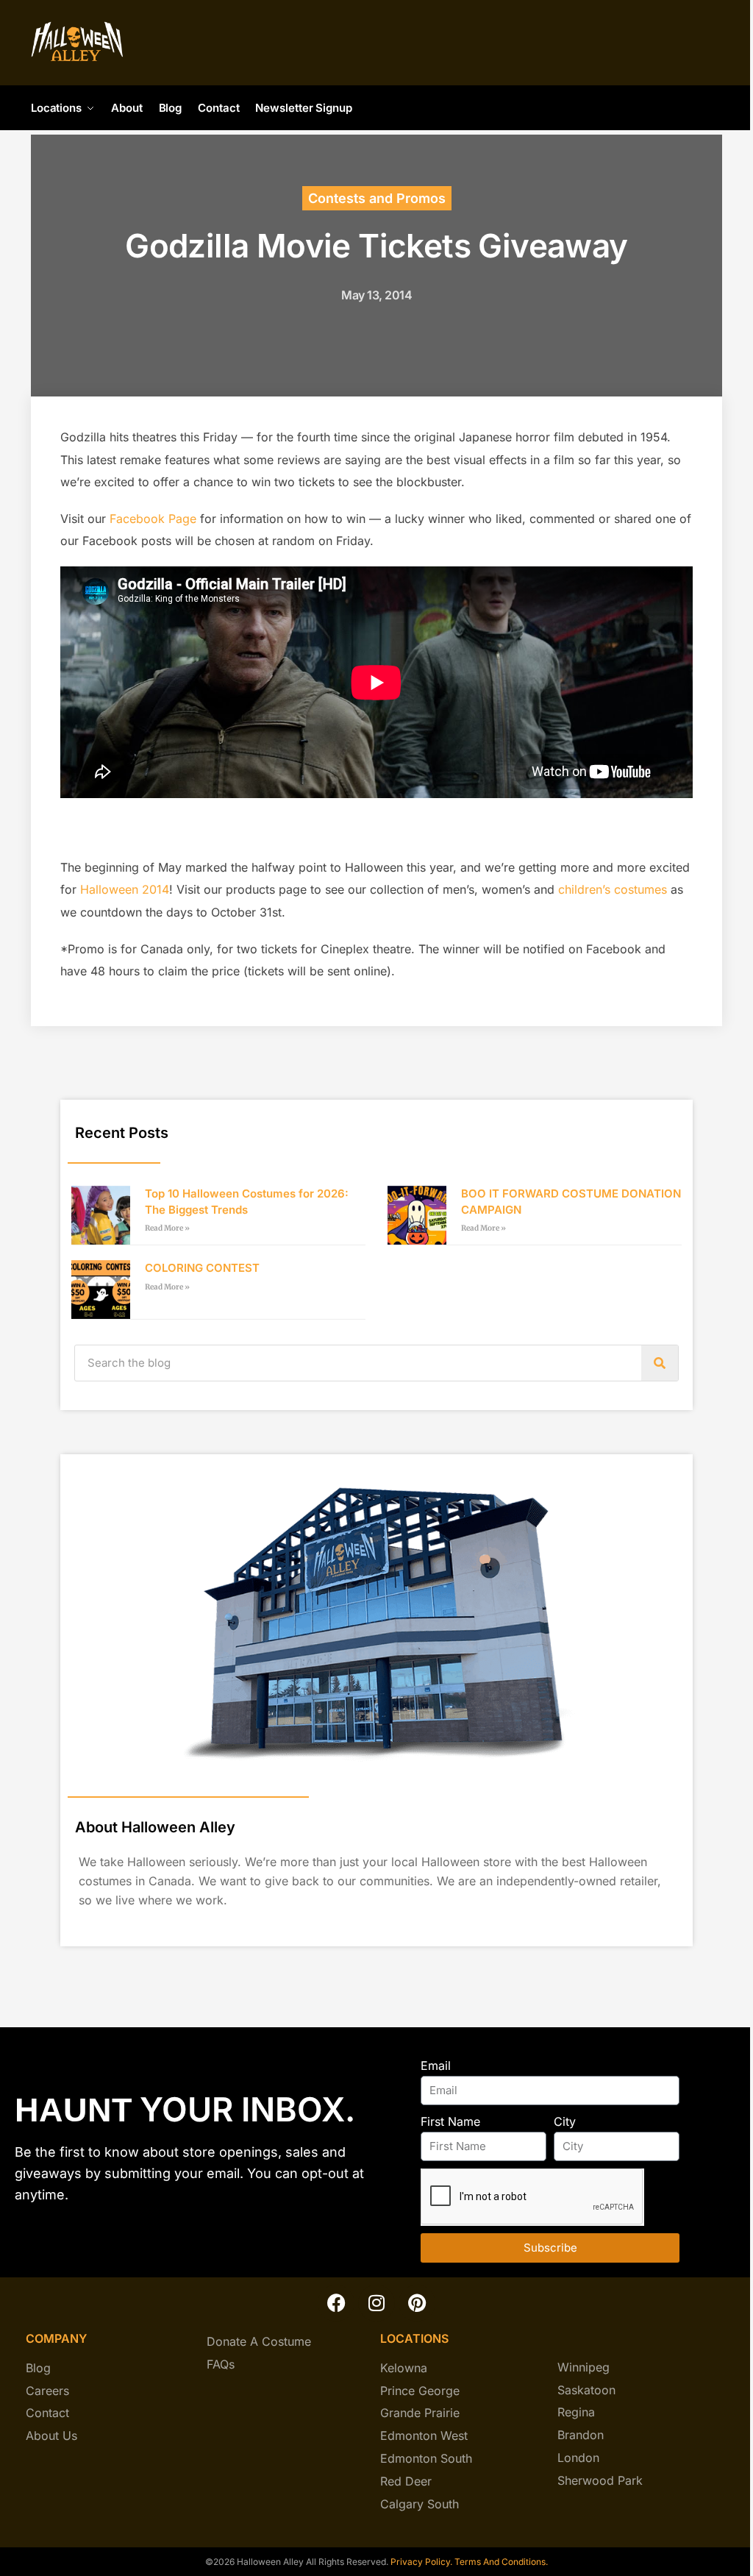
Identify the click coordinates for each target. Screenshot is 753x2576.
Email (436, 2066)
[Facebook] (336, 2303)
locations (414, 2338)
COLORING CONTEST (202, 1268)
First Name (450, 2121)
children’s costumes (613, 889)
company (56, 2338)
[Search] (660, 1363)
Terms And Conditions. (501, 2562)
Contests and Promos (377, 198)
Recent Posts (122, 1133)
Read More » (167, 1228)
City (565, 2121)
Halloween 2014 (125, 889)
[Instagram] (376, 2303)
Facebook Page (153, 519)
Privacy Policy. (420, 2562)
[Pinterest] (417, 2303)
